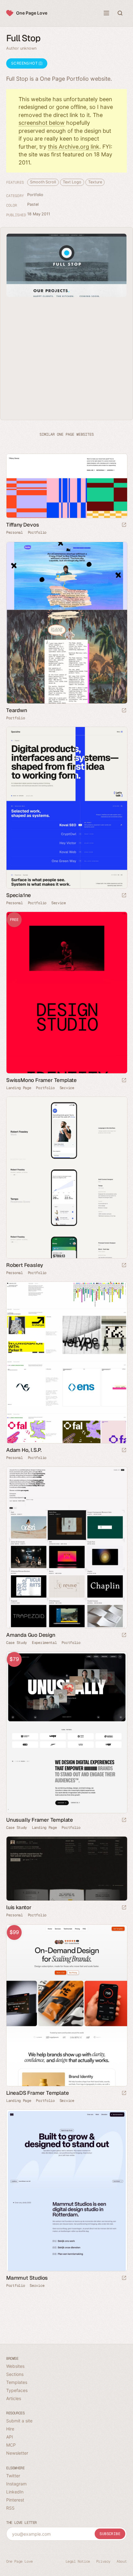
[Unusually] (66, 1732)
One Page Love (32, 13)
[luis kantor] (66, 1869)
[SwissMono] (66, 993)
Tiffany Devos (22, 525)
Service (59, 903)
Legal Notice (78, 2561)
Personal (15, 532)
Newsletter (17, 2453)
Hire (10, 2429)
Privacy (103, 2561)
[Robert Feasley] (66, 1178)
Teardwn (17, 710)
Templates (17, 2382)
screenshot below (42, 123)
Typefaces (17, 2390)
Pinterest (15, 2500)
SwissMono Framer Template (41, 1080)
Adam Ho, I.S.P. (24, 1450)
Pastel (33, 204)
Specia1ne (19, 895)
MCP (11, 2445)
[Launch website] (124, 525)
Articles (14, 2398)
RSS (10, 2508)
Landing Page (19, 1088)
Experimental (44, 1643)
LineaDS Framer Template (37, 2093)
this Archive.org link (74, 147)
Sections (15, 2374)
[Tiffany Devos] (66, 486)
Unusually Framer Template (40, 1820)
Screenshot (25, 63)
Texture (95, 182)
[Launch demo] (124, 1081)
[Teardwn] (66, 623)
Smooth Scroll (43, 182)
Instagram (16, 2484)
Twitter (13, 2476)
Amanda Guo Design (31, 1635)
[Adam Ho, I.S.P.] (66, 1362)
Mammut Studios (27, 2278)
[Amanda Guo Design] (66, 1547)
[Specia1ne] (66, 808)
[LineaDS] (66, 2005)
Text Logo (72, 182)
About (122, 2561)
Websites (15, 2366)
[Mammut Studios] (66, 2190)
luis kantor (19, 1907)
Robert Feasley (25, 1265)
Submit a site (19, 2421)
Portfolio (35, 195)
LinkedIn (15, 2492)
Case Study (17, 1643)
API (10, 2437)
